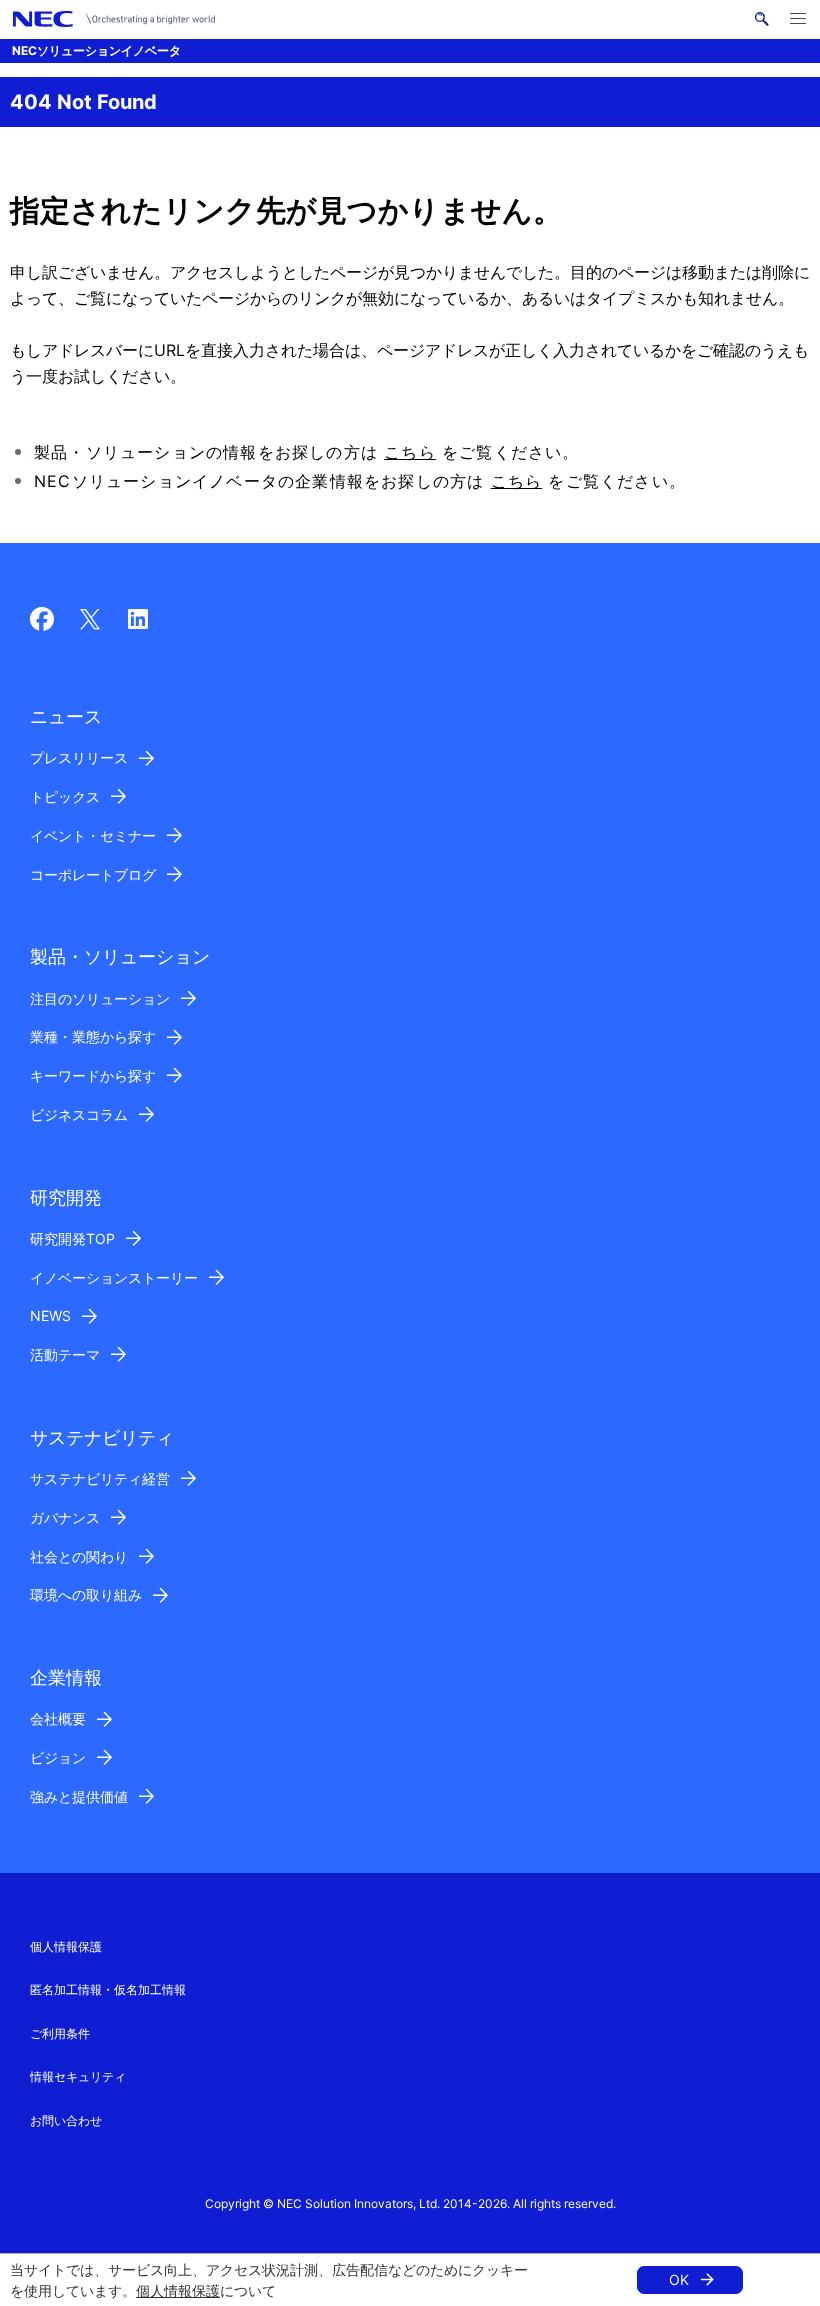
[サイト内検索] (761, 19)
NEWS (50, 1315)
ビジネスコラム (79, 1114)
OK (679, 2279)
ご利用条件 (60, 2033)
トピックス (65, 796)
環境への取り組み (86, 1594)
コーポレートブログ (93, 874)
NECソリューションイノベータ (96, 50)
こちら (410, 452)
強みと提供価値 (79, 1796)
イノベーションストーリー (114, 1277)
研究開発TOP (72, 1238)
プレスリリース (79, 757)
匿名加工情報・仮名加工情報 (108, 1989)
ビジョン (58, 1757)
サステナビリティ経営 (100, 1478)
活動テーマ (65, 1354)
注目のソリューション (100, 998)
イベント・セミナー (93, 835)
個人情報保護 (178, 2290)
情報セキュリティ (78, 2076)
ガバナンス (65, 1517)
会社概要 (58, 1718)
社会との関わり (79, 1556)
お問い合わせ (66, 2120)
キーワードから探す (93, 1075)
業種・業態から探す (93, 1036)
